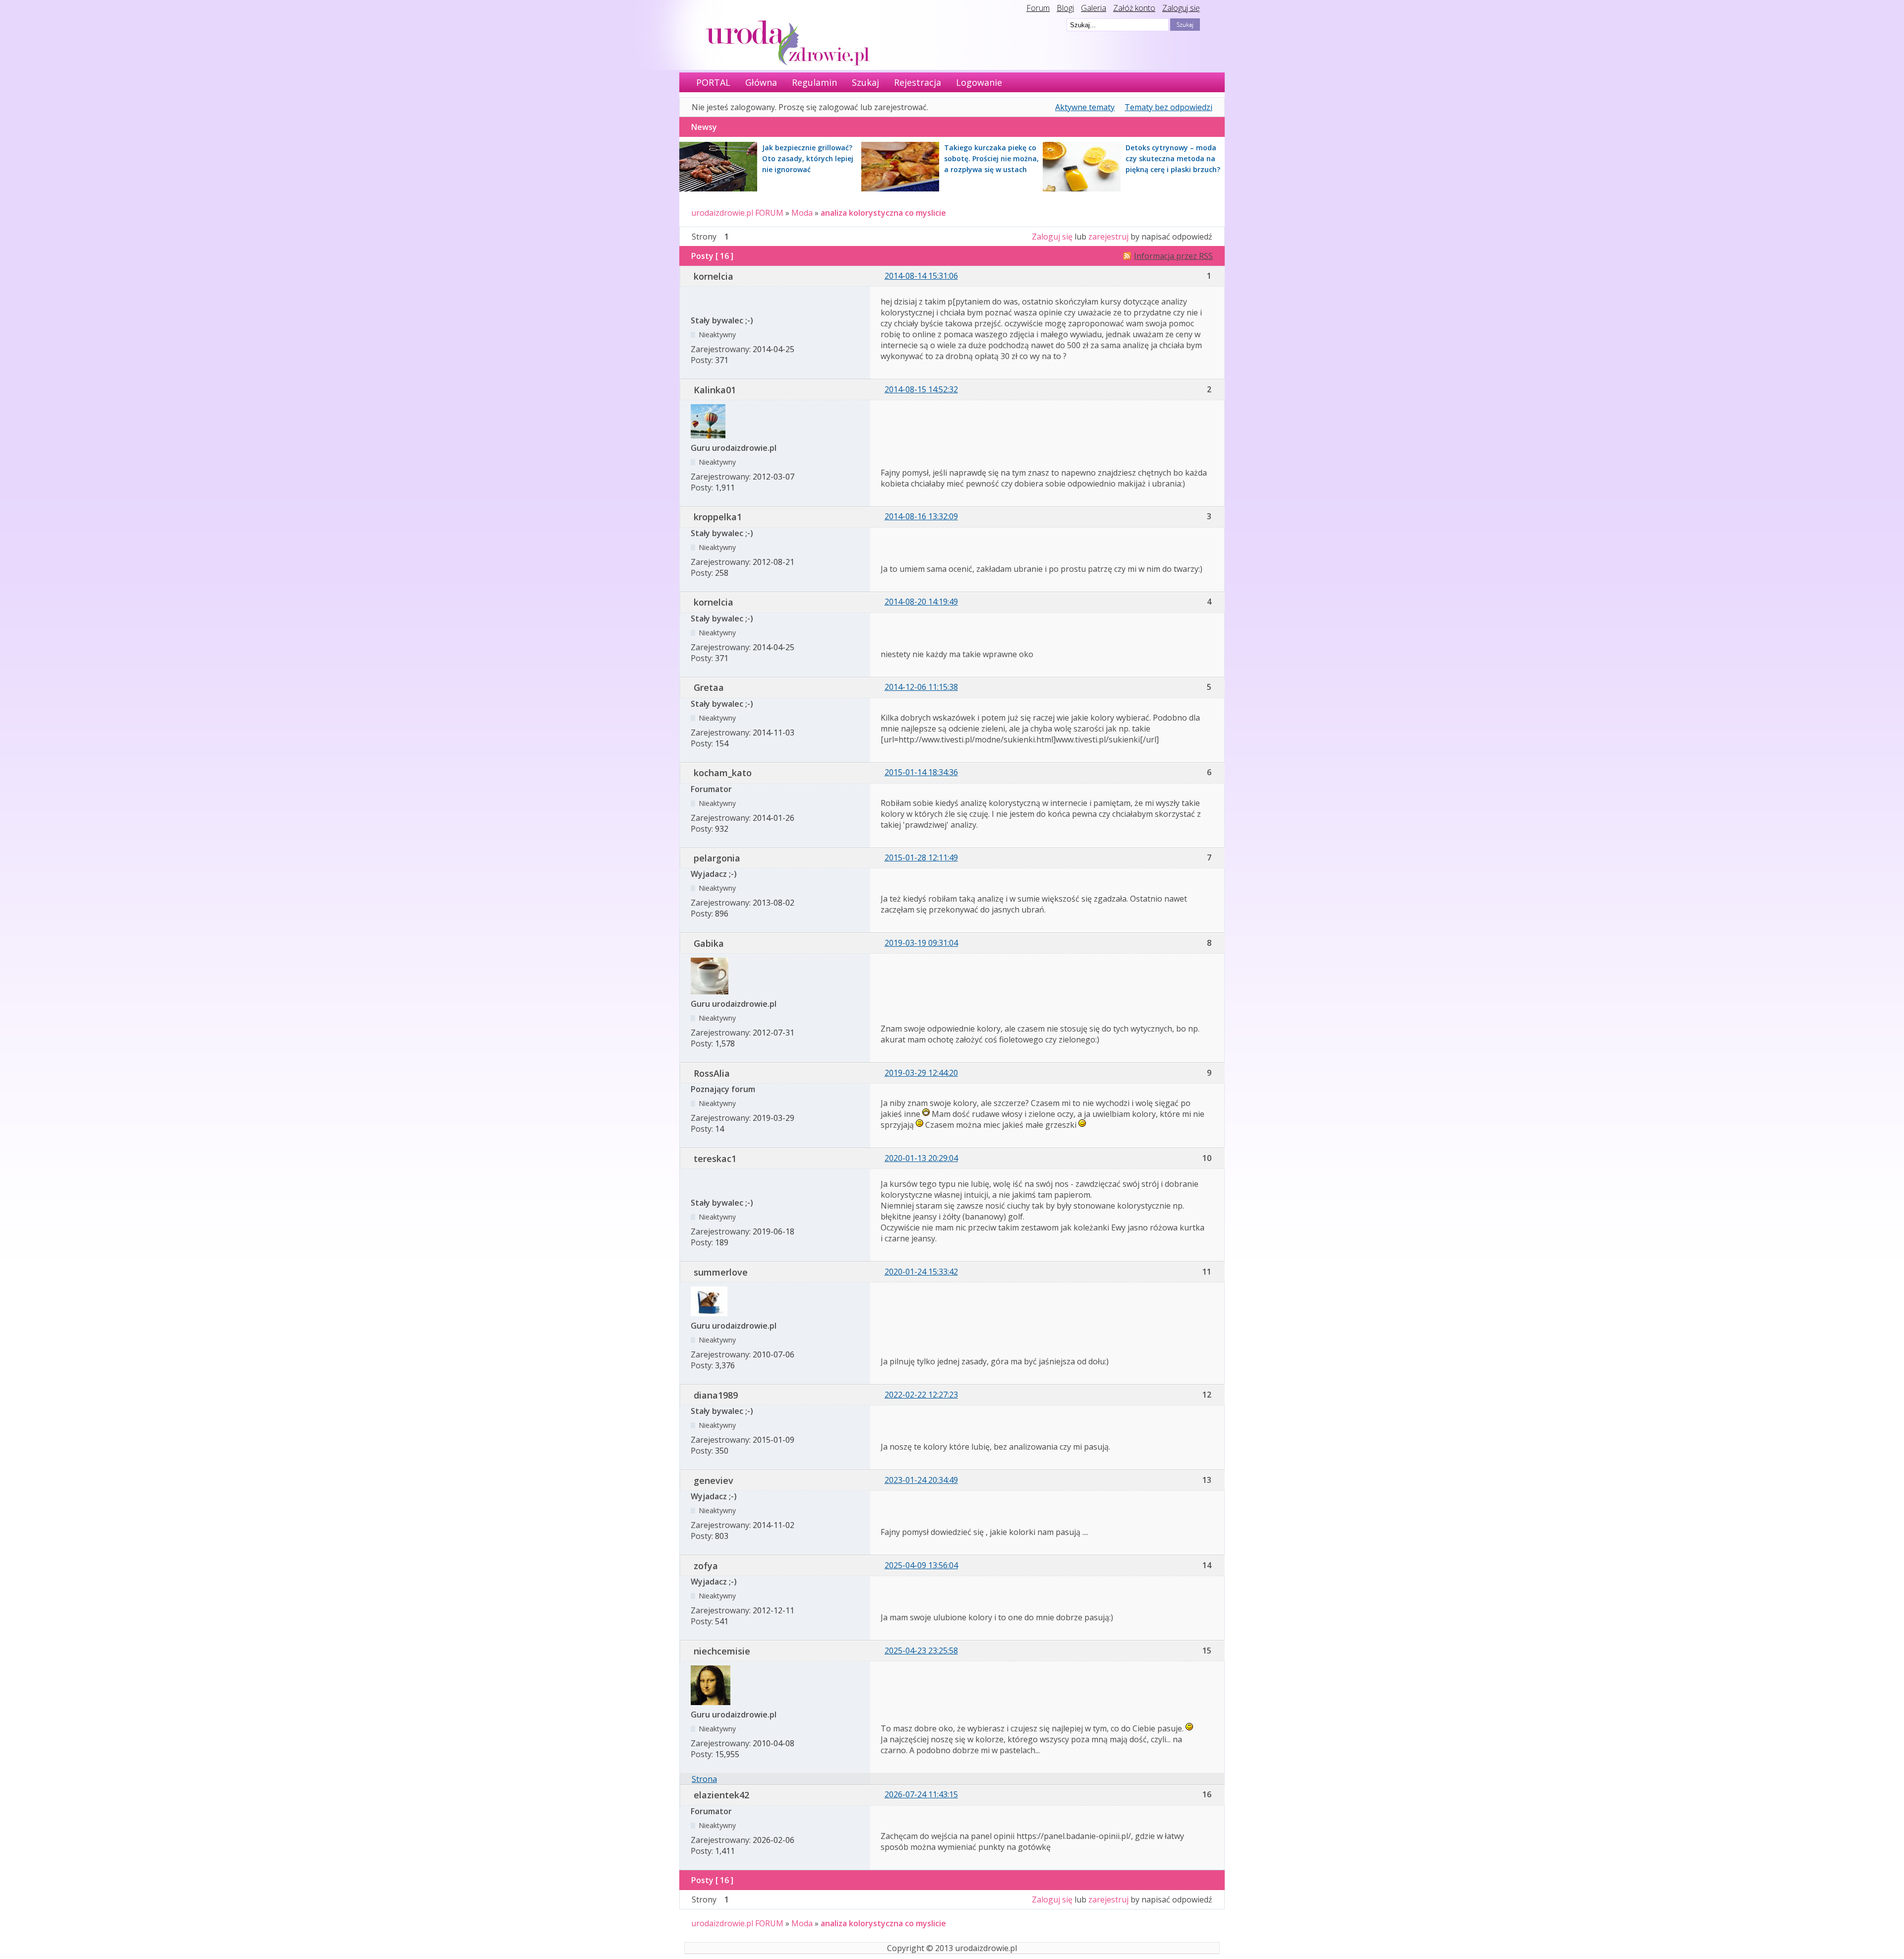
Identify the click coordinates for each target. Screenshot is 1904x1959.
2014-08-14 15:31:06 (921, 276)
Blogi (1065, 8)
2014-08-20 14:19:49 (921, 602)
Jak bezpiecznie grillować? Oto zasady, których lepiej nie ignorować (808, 158)
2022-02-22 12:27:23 (921, 1395)
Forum (1038, 8)
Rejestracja (918, 82)
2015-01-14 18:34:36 (921, 772)
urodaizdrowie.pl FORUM (737, 213)
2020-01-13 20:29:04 (921, 1158)
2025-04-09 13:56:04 (921, 1565)
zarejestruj (1108, 237)
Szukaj (865, 82)
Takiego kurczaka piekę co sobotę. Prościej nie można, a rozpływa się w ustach (991, 158)
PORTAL (713, 82)
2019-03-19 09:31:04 (921, 943)
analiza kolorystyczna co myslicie (883, 213)
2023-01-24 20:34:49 (921, 1480)
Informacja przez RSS (1173, 256)
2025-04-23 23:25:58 (921, 1651)
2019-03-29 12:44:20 (921, 1073)
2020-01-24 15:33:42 (921, 1272)
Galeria (1094, 8)
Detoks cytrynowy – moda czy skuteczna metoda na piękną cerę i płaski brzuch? (1173, 158)
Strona (704, 1779)
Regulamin (814, 82)
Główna (761, 82)
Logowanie (979, 82)
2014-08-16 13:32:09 (921, 516)
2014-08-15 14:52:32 (921, 389)
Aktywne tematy (1085, 107)
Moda (802, 213)
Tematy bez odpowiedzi (1168, 107)
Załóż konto (1134, 8)
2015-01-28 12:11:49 (921, 857)
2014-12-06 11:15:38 (921, 687)
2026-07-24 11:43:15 (921, 1794)
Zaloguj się (1181, 8)
